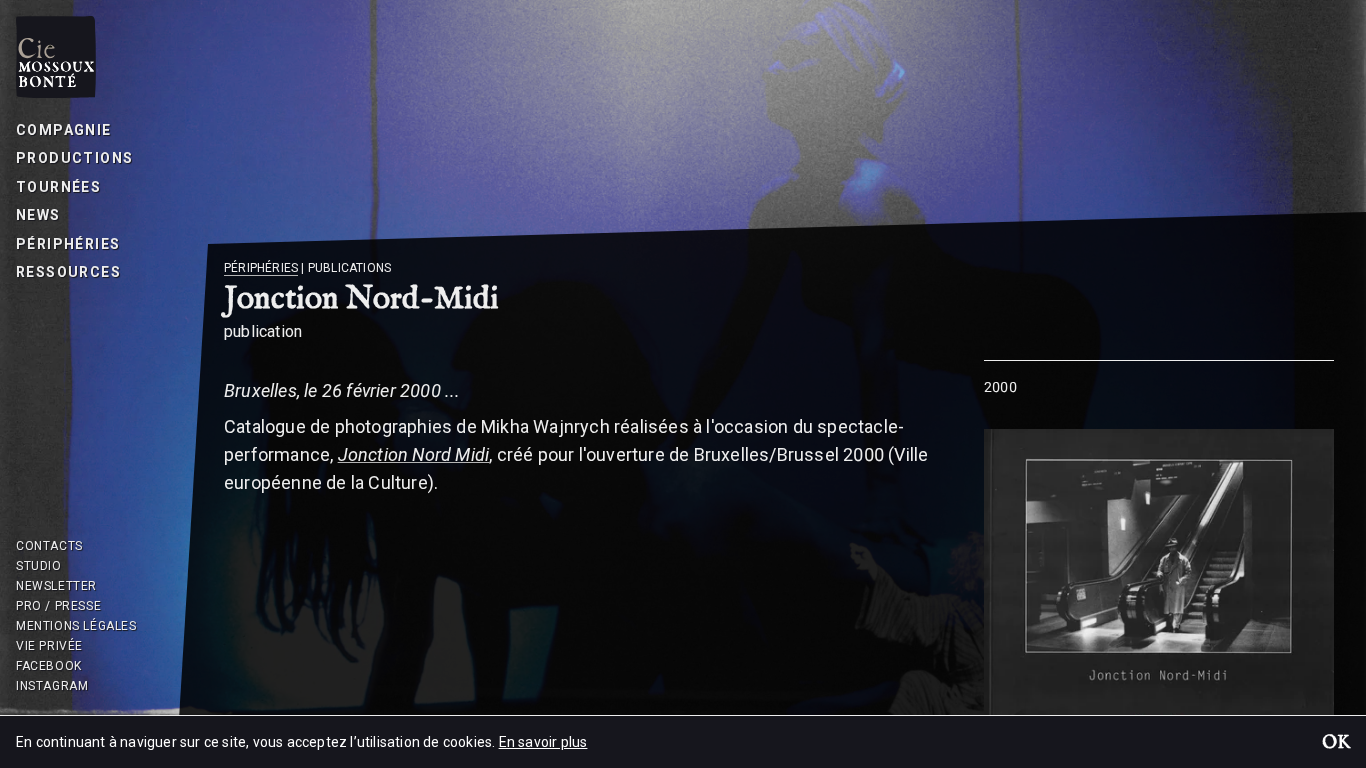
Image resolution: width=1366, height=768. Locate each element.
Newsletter (56, 586)
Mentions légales (76, 626)
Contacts (49, 546)
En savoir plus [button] (543, 742)
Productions (74, 158)
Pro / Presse (58, 606)
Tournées (58, 187)
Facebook (49, 666)
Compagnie (64, 130)
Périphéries (68, 244)
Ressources (68, 272)
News (38, 215)
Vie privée (49, 646)
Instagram (52, 686)
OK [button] (1336, 744)
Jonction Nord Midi (414, 454)
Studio (39, 566)
